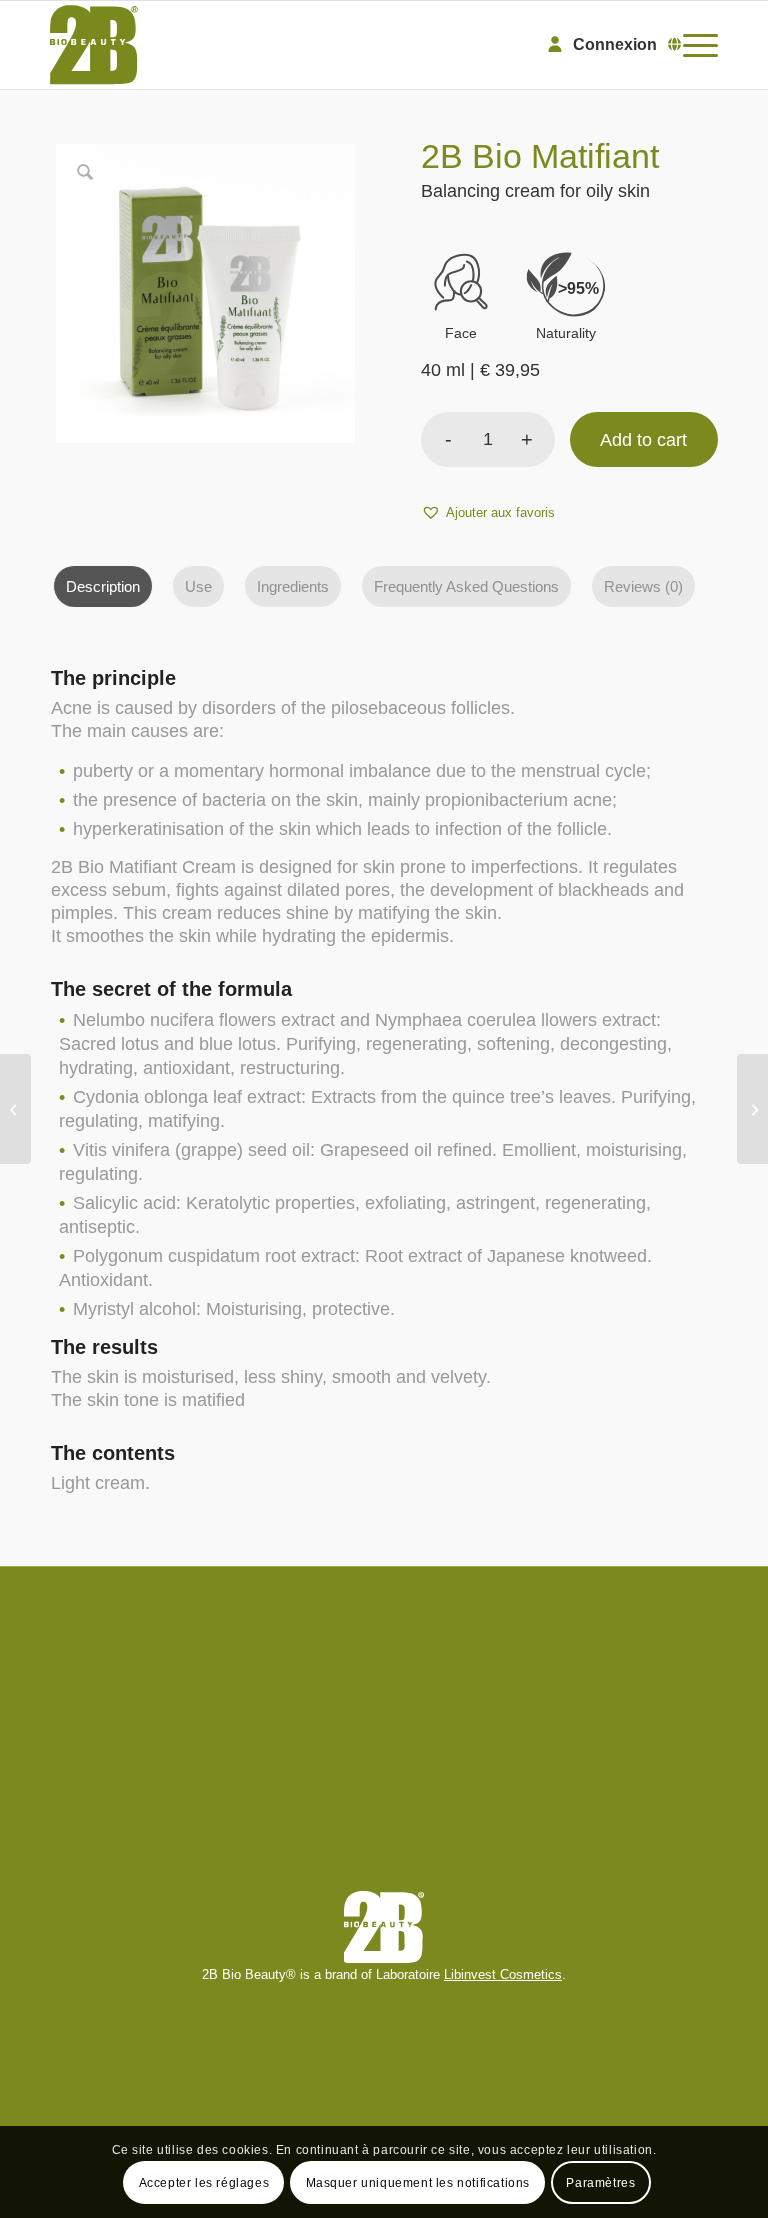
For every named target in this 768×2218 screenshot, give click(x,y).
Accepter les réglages (204, 2183)
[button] (488, 513)
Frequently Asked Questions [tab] (466, 586)
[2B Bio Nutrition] (752, 1109)
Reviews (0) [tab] (643, 586)
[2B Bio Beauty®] (94, 45)
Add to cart (643, 440)
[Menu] (695, 45)
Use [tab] (198, 586)
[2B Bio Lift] (15, 1109)
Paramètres (600, 2183)
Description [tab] (103, 586)
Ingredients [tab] (293, 586)
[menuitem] (695, 45)
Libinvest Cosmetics (503, 1974)
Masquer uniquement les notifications (418, 2183)
